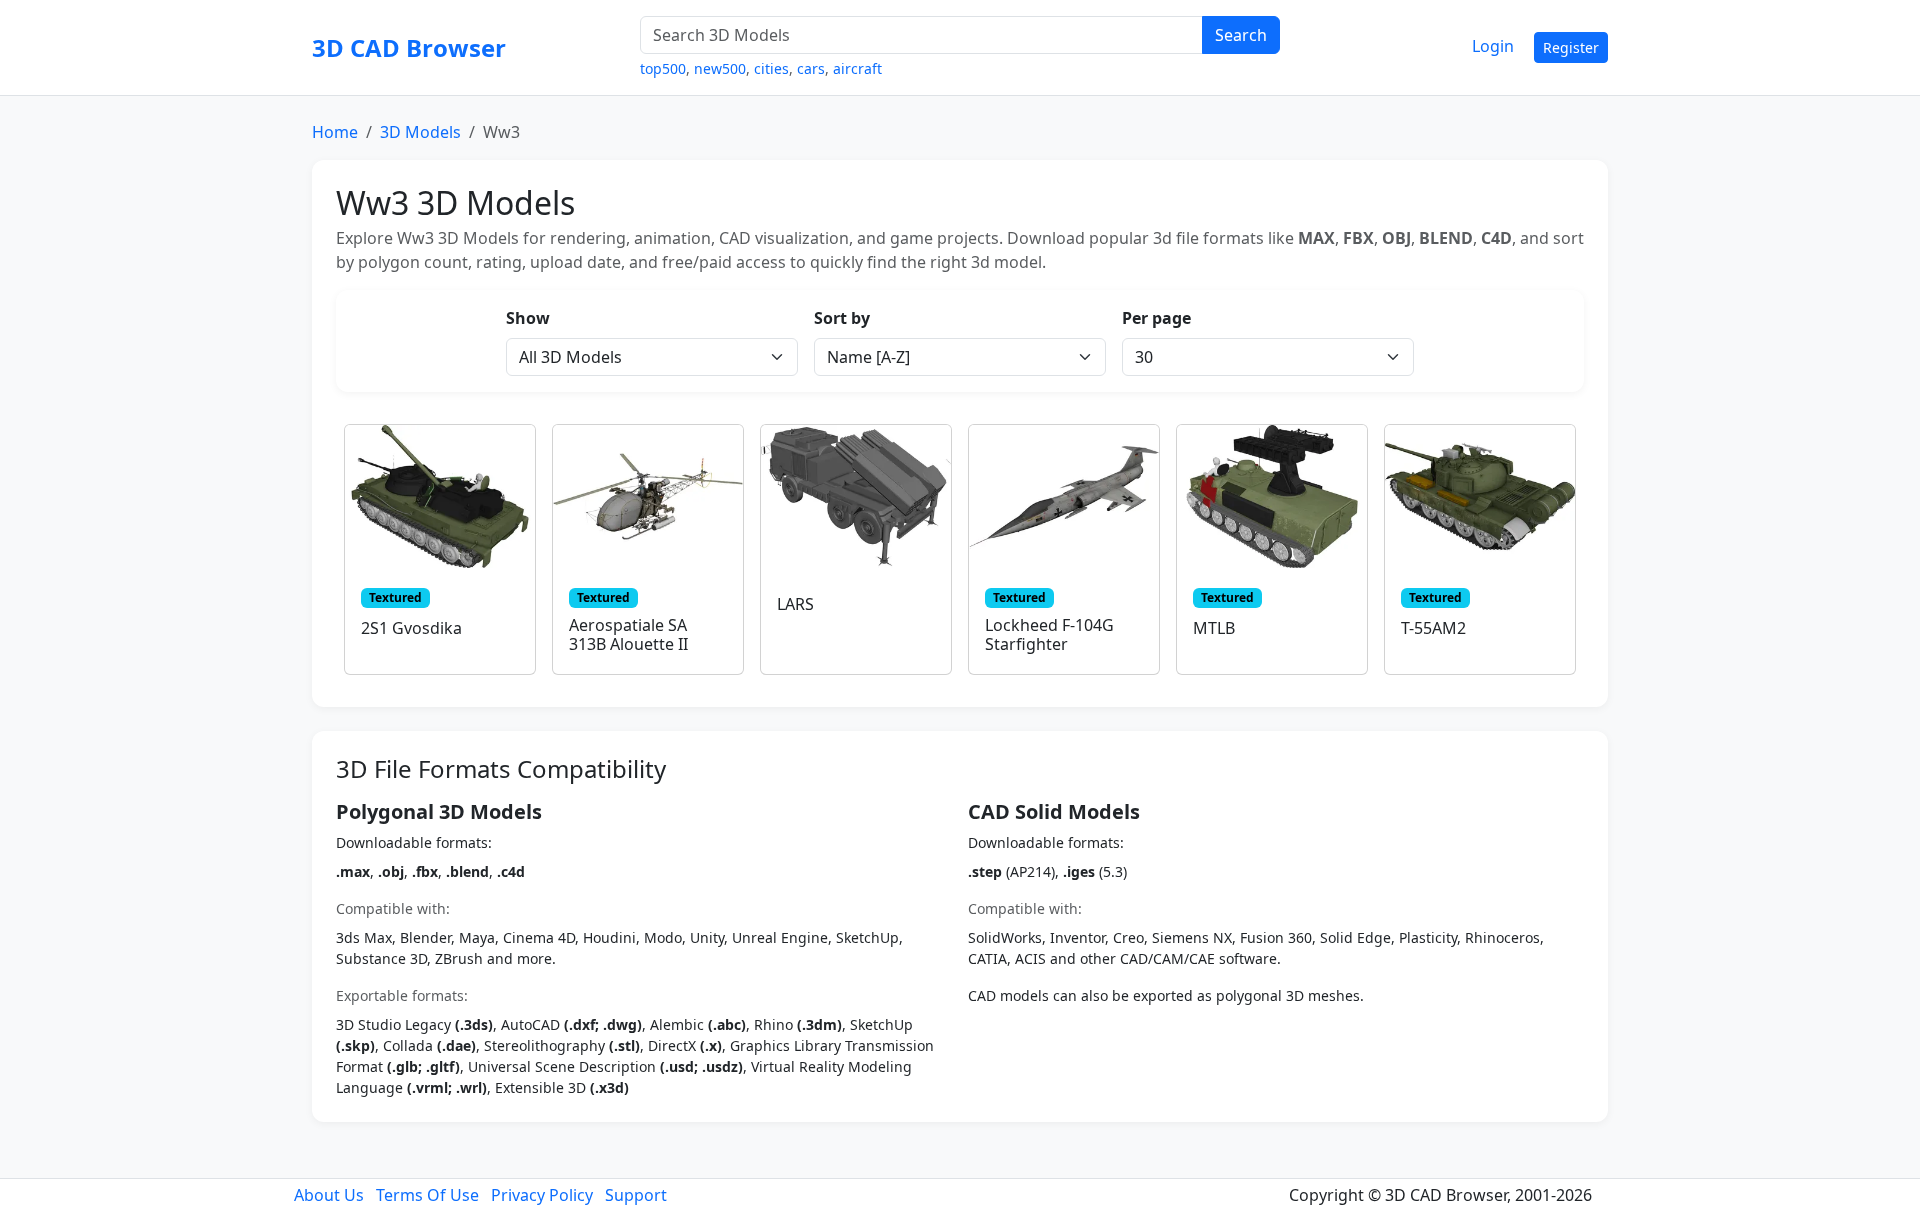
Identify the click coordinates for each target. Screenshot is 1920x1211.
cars (811, 68)
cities (771, 68)
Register (1571, 47)
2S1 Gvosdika (411, 628)
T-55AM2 (1433, 628)
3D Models (420, 132)
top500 (663, 68)
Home (335, 132)
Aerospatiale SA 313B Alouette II (628, 634)
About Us (329, 1195)
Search (1241, 35)
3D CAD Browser (409, 47)
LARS (795, 604)
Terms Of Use (427, 1195)
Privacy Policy (542, 1195)
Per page (1156, 318)
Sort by (842, 318)
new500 (720, 68)
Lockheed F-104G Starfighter (1049, 634)
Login (1493, 46)
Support (636, 1195)
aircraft (857, 68)
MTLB (1214, 628)
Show (528, 318)
